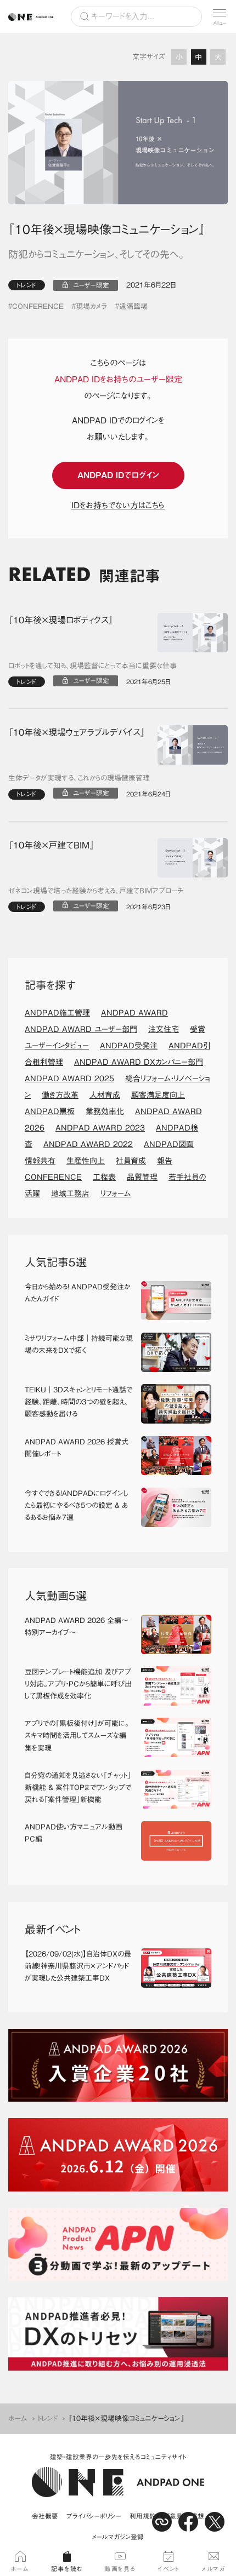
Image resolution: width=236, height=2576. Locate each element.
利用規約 (143, 2516)
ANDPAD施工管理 (57, 1013)
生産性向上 (86, 1161)
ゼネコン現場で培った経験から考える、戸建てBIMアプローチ (96, 891)
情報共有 (40, 1161)
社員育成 (131, 1161)
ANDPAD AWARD (134, 1013)
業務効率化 (105, 1111)
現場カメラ (91, 306)
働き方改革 (60, 1095)
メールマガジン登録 (118, 2537)
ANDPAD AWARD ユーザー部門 (81, 1029)
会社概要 (45, 2516)
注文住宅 (164, 1029)
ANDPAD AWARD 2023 (100, 1128)
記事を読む (67, 2569)
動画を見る (120, 2569)
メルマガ (213, 2569)
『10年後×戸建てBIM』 (51, 845)
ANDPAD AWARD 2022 (88, 1144)
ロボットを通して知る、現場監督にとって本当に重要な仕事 (92, 666)
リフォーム (116, 1194)
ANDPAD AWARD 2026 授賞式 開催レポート (79, 1448)
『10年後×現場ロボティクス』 (61, 620)
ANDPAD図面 (169, 1144)
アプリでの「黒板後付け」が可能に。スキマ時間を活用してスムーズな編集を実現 (77, 1735)
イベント (168, 2569)
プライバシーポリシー (94, 2516)
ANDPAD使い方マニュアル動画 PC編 (77, 1833)
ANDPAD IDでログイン (118, 475)
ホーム (18, 2419)
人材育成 (105, 1095)
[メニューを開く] (220, 16)
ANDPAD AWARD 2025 (69, 1078)
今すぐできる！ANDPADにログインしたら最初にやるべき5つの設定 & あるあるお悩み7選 (77, 1505)
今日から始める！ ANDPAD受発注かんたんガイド (77, 1293)
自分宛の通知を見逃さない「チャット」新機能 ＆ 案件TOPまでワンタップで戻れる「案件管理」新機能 (78, 1788)
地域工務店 (70, 1194)
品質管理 (142, 1177)
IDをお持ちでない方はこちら (118, 505)
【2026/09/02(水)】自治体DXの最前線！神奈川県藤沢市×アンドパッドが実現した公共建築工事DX (78, 1966)
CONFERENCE (38, 306)
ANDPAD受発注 (129, 1046)
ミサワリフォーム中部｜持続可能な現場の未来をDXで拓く (79, 1344)
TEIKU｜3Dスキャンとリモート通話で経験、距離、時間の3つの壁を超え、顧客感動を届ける (78, 1402)
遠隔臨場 (133, 306)
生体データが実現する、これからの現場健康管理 (79, 778)
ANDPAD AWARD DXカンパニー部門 (139, 1062)
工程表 (104, 1177)
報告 (165, 1161)
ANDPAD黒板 (50, 1111)
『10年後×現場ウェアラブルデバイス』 (77, 732)
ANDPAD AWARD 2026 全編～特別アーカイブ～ (77, 1627)
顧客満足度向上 (158, 1095)
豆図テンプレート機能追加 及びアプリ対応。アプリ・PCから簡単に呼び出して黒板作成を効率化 (78, 1684)
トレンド (27, 285)
